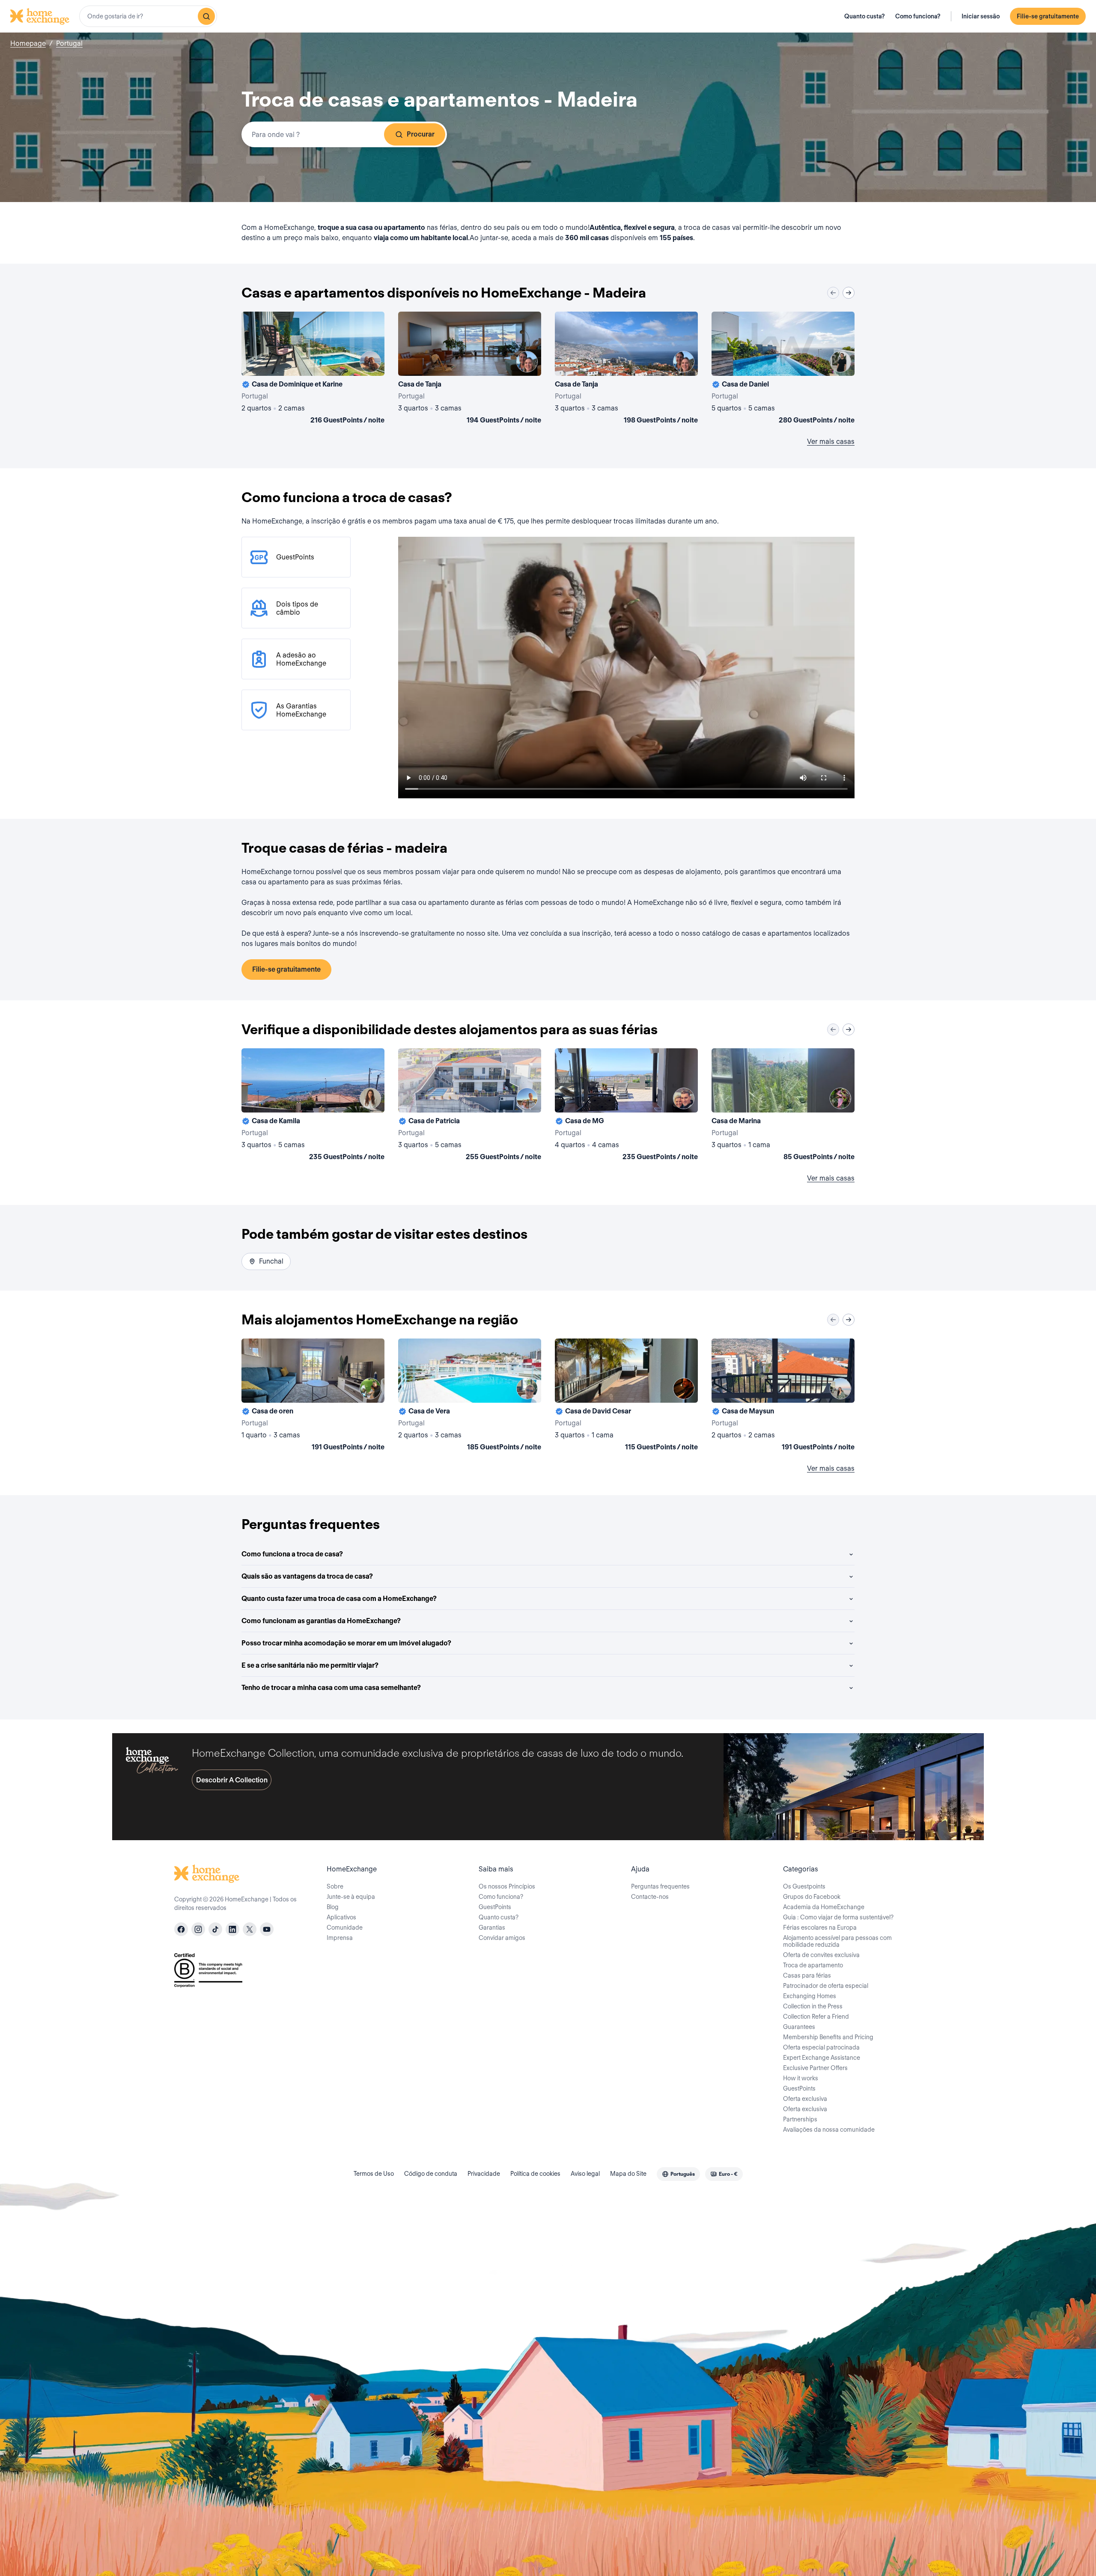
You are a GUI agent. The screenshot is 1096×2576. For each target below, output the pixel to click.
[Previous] (833, 293)
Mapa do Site (628, 2174)
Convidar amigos (502, 1938)
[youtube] (267, 1929)
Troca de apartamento (813, 1965)
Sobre (335, 1886)
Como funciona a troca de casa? (292, 1554)
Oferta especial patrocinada (821, 2047)
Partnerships (800, 2119)
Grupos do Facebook (812, 1897)
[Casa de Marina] (783, 1106)
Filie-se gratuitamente (1048, 16)
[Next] (849, 293)
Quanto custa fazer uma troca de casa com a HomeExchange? (339, 1599)
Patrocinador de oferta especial (826, 1986)
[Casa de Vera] (470, 1396)
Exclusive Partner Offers (815, 2068)
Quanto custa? (865, 16)
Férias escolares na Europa (820, 1928)
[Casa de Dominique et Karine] (313, 369)
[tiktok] (215, 1929)
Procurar (421, 134)
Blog (333, 1907)
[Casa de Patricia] (470, 1106)
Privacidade (484, 2174)
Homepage (28, 43)
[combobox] (148, 16)
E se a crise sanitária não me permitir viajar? (310, 1665)
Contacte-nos (650, 1897)
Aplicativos (341, 1917)
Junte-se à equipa (351, 1897)
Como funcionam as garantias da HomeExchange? (321, 1621)
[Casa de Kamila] (313, 1106)
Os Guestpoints (804, 1886)
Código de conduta (431, 2174)
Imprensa (340, 1938)
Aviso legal (585, 2174)
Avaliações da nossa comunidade (829, 2130)
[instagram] (198, 1929)
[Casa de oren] (313, 1396)
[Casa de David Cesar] (626, 1396)
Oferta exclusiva (805, 2099)
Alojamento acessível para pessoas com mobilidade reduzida (837, 1941)
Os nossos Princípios (507, 1886)
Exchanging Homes (810, 1996)
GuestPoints (495, 1907)
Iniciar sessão (981, 16)
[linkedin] (232, 1929)
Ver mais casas (831, 442)
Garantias (492, 1928)
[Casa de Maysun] (783, 1396)
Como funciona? (918, 16)
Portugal (69, 43)
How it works (801, 2078)
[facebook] (181, 1929)
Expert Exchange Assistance (822, 2058)
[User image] (370, 362)
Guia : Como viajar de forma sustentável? (838, 1917)
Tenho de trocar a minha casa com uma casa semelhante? (331, 1688)
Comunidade (345, 1928)
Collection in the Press (813, 2006)
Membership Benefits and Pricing (828, 2037)
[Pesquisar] (206, 16)
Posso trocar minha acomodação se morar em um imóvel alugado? (346, 1643)
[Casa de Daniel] (783, 369)
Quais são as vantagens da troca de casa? (307, 1576)
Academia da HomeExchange (824, 1907)
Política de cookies (535, 2174)
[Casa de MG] (626, 1106)
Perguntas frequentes (660, 1886)
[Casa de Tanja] (470, 369)
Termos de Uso (374, 2174)
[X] (250, 1929)
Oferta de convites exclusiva (821, 1955)
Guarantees (799, 2027)
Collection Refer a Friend (816, 2017)
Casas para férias (807, 1975)
